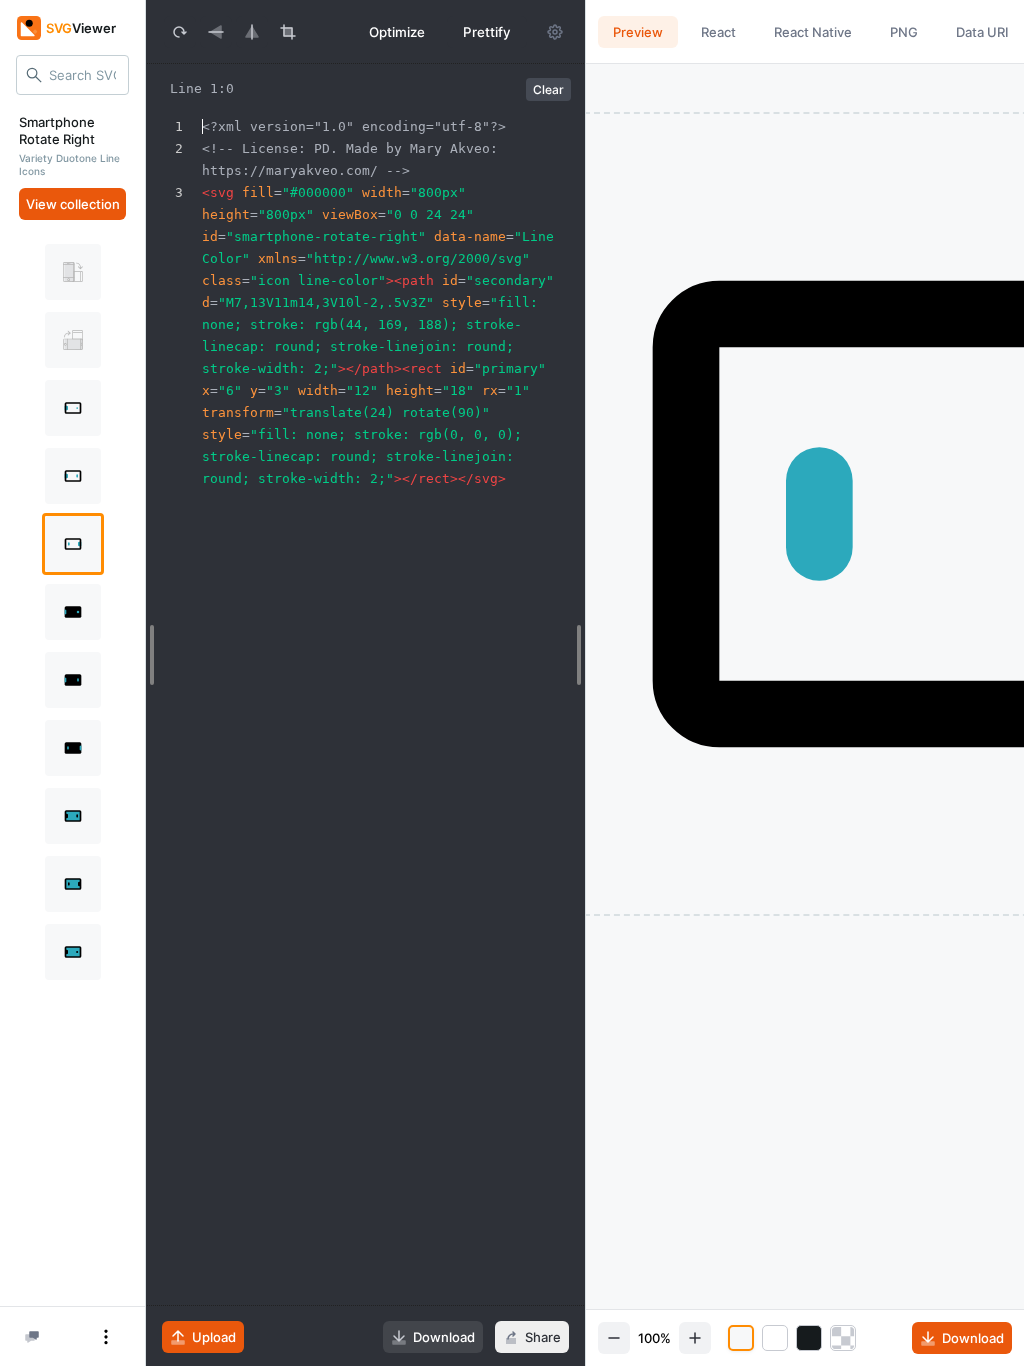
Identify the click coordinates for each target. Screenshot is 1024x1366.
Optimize (397, 32)
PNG (904, 32)
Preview (638, 32)
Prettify (487, 32)
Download (444, 1337)
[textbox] (390, 732)
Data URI (982, 32)
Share (543, 1337)
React (718, 32)
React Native (813, 32)
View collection (73, 204)
